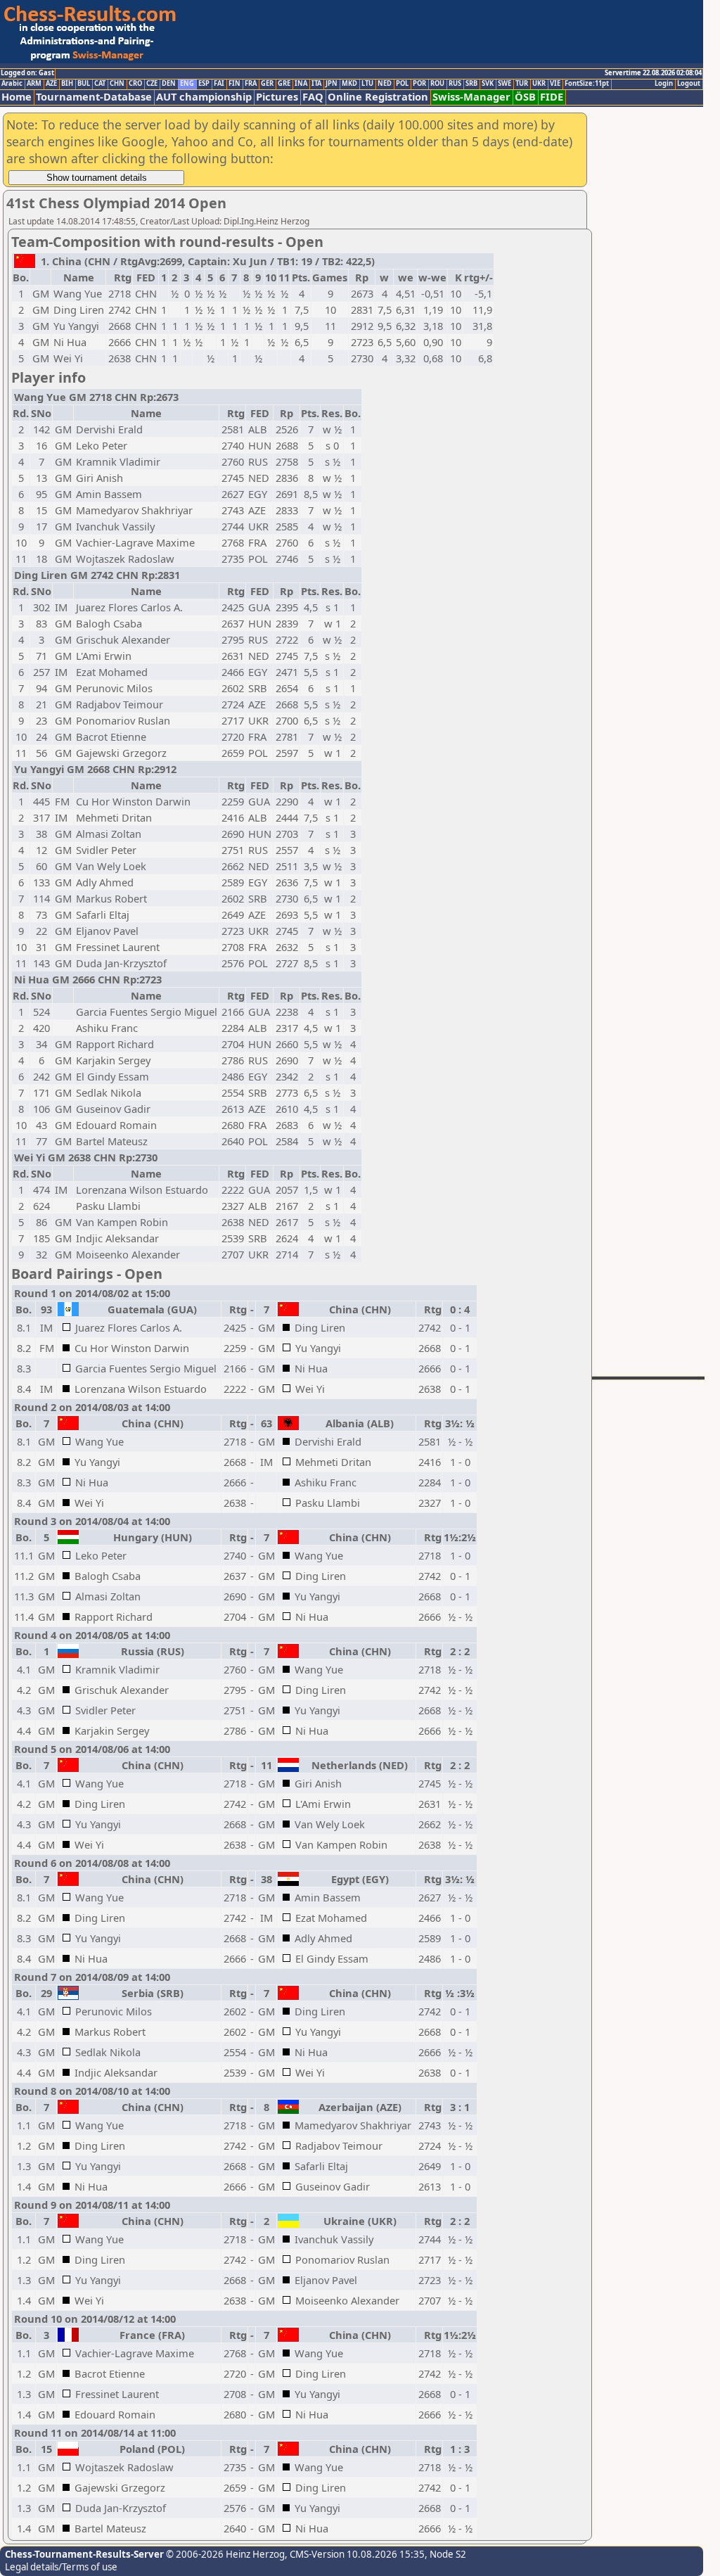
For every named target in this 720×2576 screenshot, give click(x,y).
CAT (100, 84)
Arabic (12, 84)
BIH (67, 84)
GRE (284, 84)
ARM (34, 84)
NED (385, 84)
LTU (367, 84)
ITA (316, 84)
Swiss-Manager (471, 97)
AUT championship (204, 97)
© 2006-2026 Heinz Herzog (224, 2554)
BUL (84, 84)
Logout (689, 84)
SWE (504, 84)
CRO (135, 84)
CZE (152, 84)
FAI (219, 84)
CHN (117, 84)
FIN (234, 84)
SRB (471, 84)
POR (419, 84)
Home (17, 97)
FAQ (313, 97)
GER (267, 84)
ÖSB (525, 97)
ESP (204, 84)
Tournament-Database (94, 97)
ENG (187, 84)
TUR (522, 84)
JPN (332, 84)
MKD (349, 84)
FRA (251, 84)
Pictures (277, 97)
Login (664, 84)
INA (301, 84)
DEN (169, 84)
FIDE (552, 97)
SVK (488, 84)
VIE (555, 84)
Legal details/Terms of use (61, 2567)
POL (402, 84)
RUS (455, 84)
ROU (437, 84)
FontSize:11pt (587, 84)
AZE (51, 84)
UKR (539, 84)
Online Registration (378, 97)
